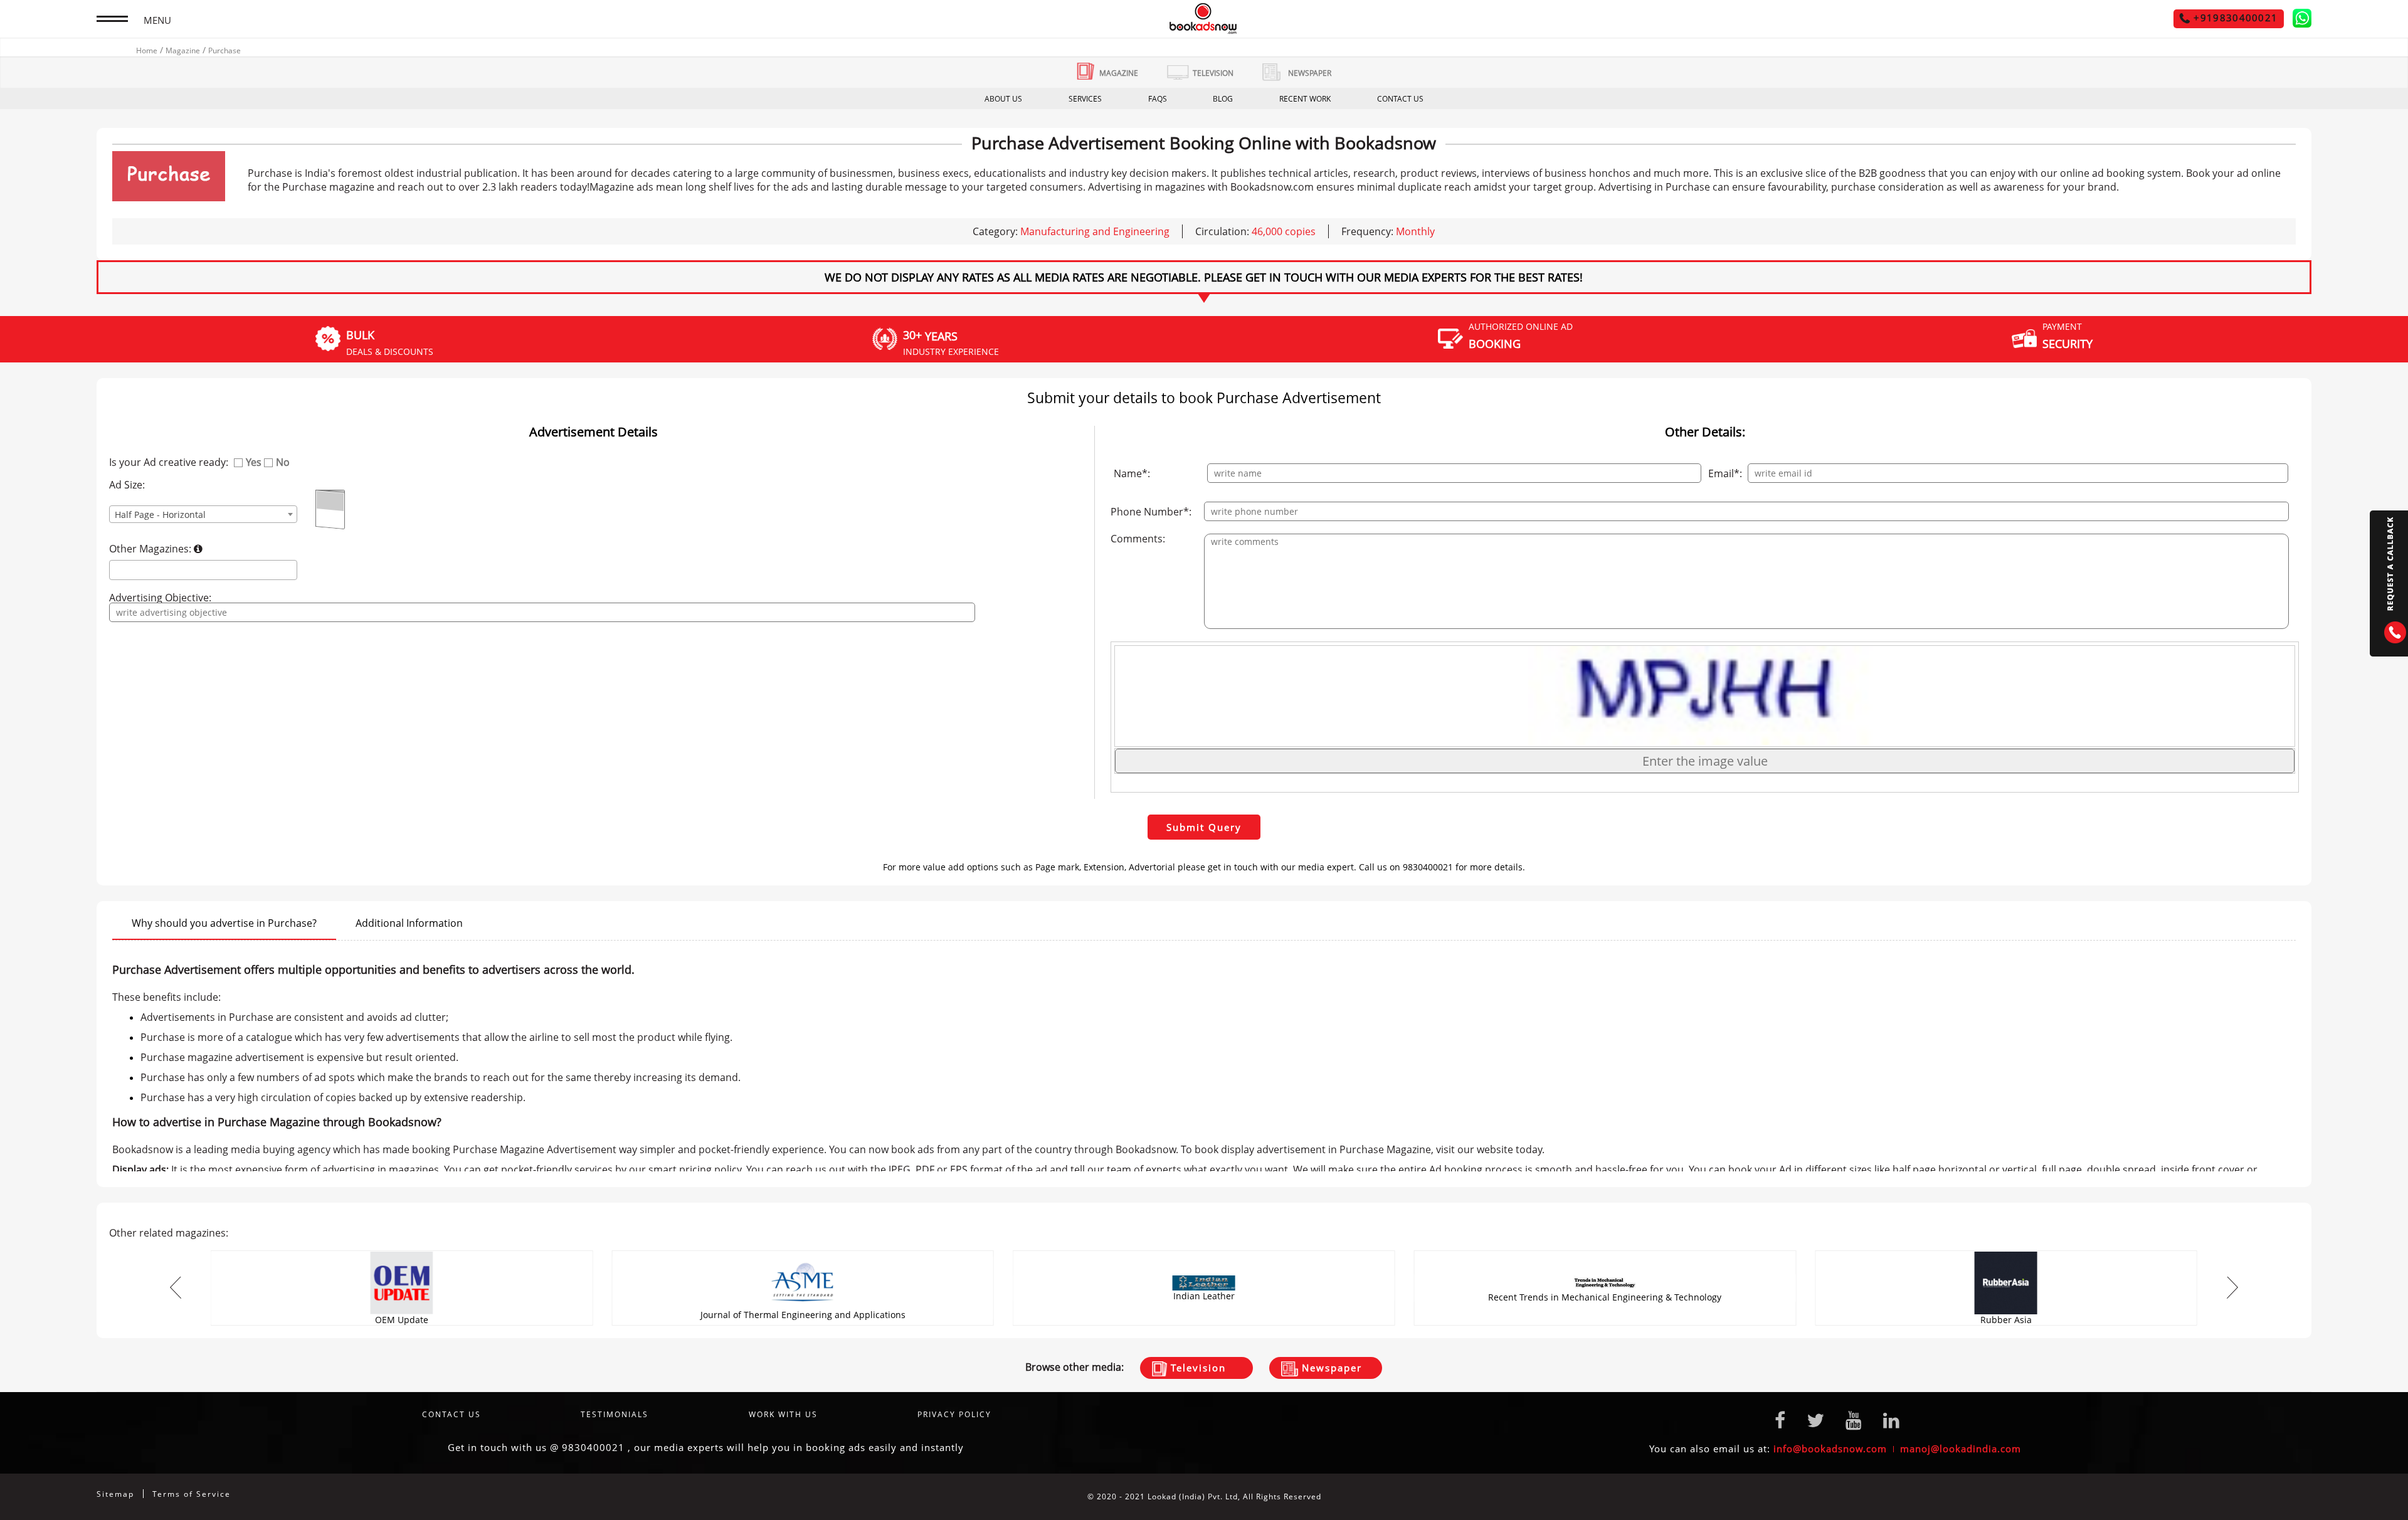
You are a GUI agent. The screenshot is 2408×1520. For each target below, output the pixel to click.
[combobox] (203, 514)
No (283, 462)
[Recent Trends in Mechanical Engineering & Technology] (1605, 1254)
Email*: (1725, 473)
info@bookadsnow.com (1830, 1449)
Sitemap (115, 1494)
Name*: (1132, 473)
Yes (254, 462)
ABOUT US (1003, 99)
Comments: (1138, 539)
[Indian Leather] (1204, 1254)
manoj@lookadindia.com (1961, 1449)
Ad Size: (127, 485)
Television (1196, 1368)
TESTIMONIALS (615, 1414)
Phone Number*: (1151, 512)
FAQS (1158, 99)
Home (147, 50)
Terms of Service (192, 1494)
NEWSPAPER (1310, 73)
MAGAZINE (1119, 73)
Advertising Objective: (160, 598)
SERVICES (1085, 99)
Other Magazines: (151, 549)
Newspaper (1330, 1368)
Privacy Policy (954, 1414)
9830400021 (593, 1447)
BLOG (1223, 99)
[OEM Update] (402, 1254)
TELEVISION (1213, 73)
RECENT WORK (1305, 99)
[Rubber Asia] (2006, 1254)
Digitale (2295, 1496)
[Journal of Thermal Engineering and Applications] (803, 1254)
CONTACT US (1400, 99)
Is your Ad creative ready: (169, 462)
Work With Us (783, 1414)
